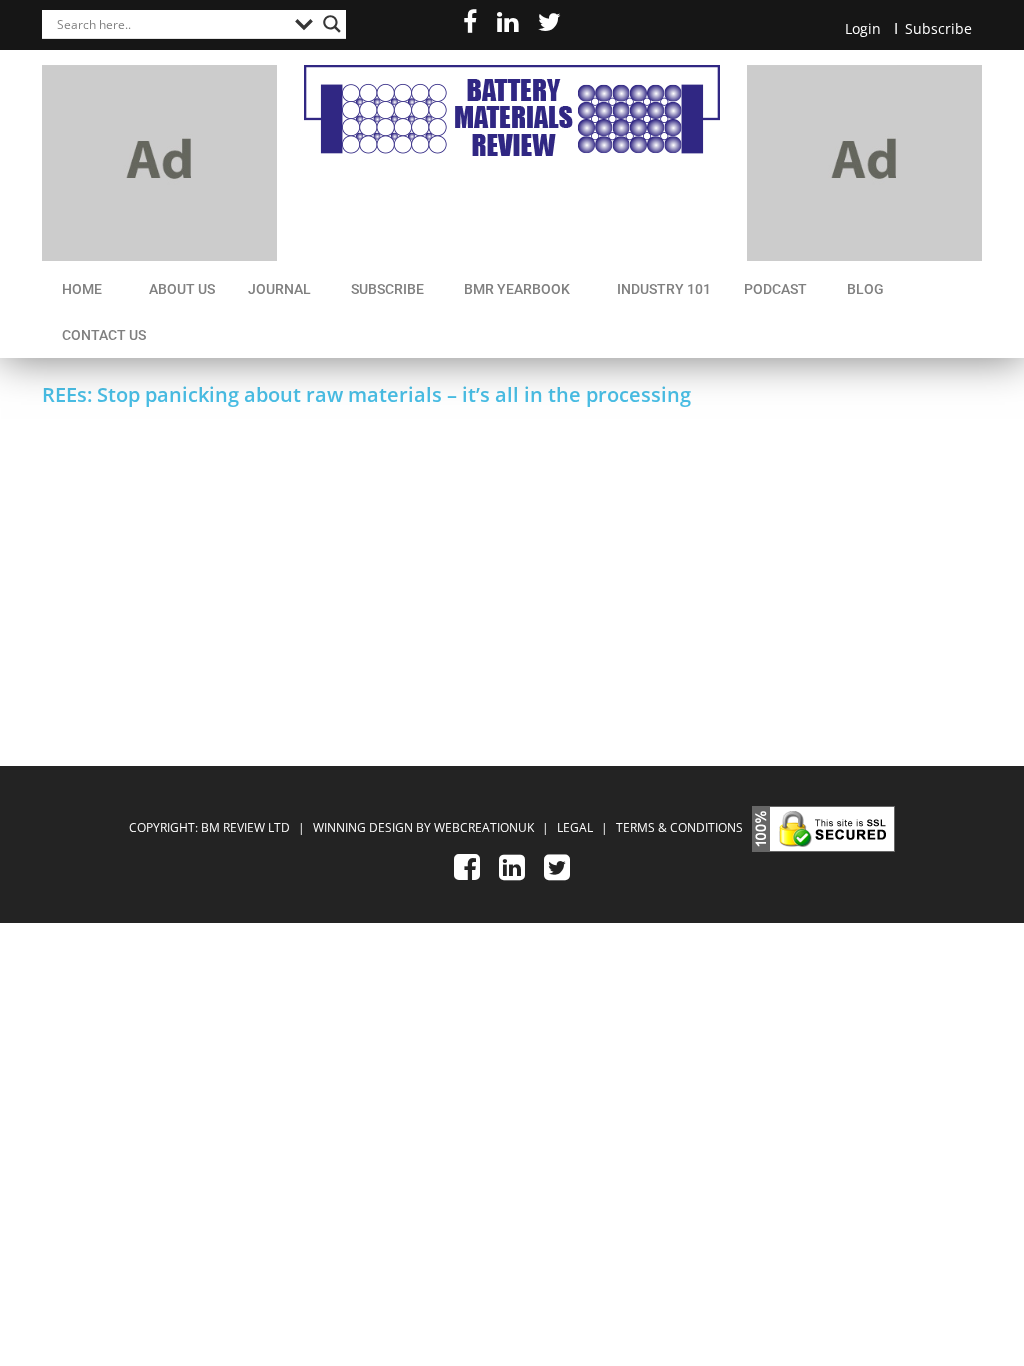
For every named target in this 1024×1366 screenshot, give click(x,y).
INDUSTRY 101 (664, 289)
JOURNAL (279, 289)
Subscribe (938, 28)
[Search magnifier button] (332, 24)
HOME (82, 289)
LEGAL (576, 827)
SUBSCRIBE (387, 289)
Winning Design (361, 827)
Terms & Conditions (679, 827)
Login (863, 28)
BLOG (865, 289)
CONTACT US (104, 335)
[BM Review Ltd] (512, 110)
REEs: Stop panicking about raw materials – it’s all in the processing (366, 394)
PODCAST (775, 289)
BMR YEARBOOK (517, 289)
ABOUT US (182, 289)
